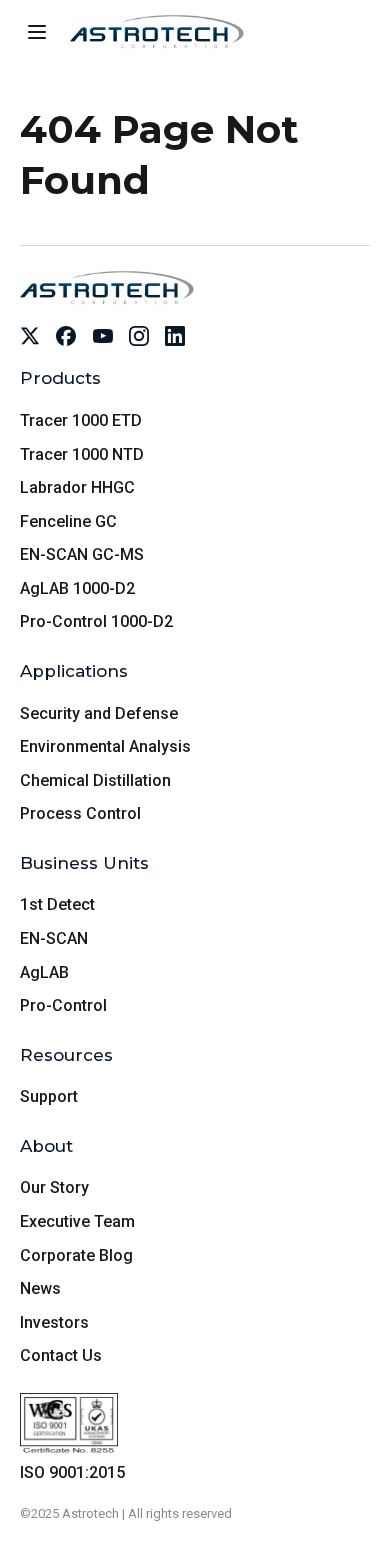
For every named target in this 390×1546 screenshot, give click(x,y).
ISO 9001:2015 (72, 1472)
